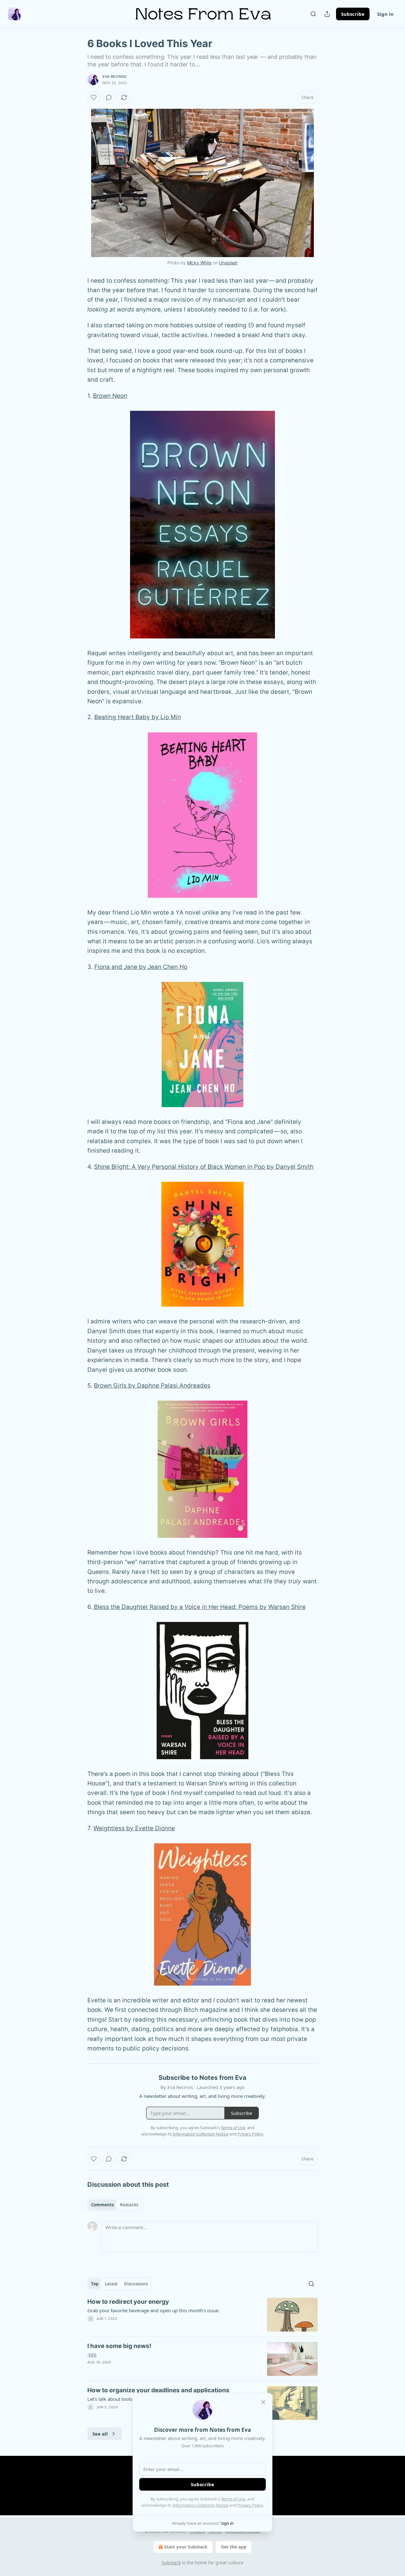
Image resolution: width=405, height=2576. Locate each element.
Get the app (234, 2547)
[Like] (94, 97)
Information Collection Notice (201, 2505)
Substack (171, 2563)
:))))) (92, 2355)
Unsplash (228, 263)
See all (100, 2434)
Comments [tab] (102, 2205)
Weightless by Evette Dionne (134, 1828)
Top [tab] (95, 2284)
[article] (202, 2315)
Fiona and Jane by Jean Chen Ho (141, 967)
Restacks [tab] (129, 2205)
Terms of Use (233, 2499)
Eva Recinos (114, 77)
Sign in (385, 14)
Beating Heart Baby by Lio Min (138, 717)
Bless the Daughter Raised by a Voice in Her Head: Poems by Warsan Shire (199, 1607)
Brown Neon (110, 396)
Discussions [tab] (136, 2284)
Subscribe (353, 14)
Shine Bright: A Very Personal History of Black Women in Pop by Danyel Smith (204, 1167)
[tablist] (115, 2205)
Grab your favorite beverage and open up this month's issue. (153, 2310)
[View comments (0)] (109, 97)
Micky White (199, 263)
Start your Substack (186, 2547)
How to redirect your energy (128, 2302)
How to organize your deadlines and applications (158, 2390)
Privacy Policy (250, 2505)
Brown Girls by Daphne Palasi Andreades (152, 1386)
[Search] (313, 14)
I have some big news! (119, 2346)
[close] (263, 2402)
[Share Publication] (327, 14)
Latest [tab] (111, 2284)
